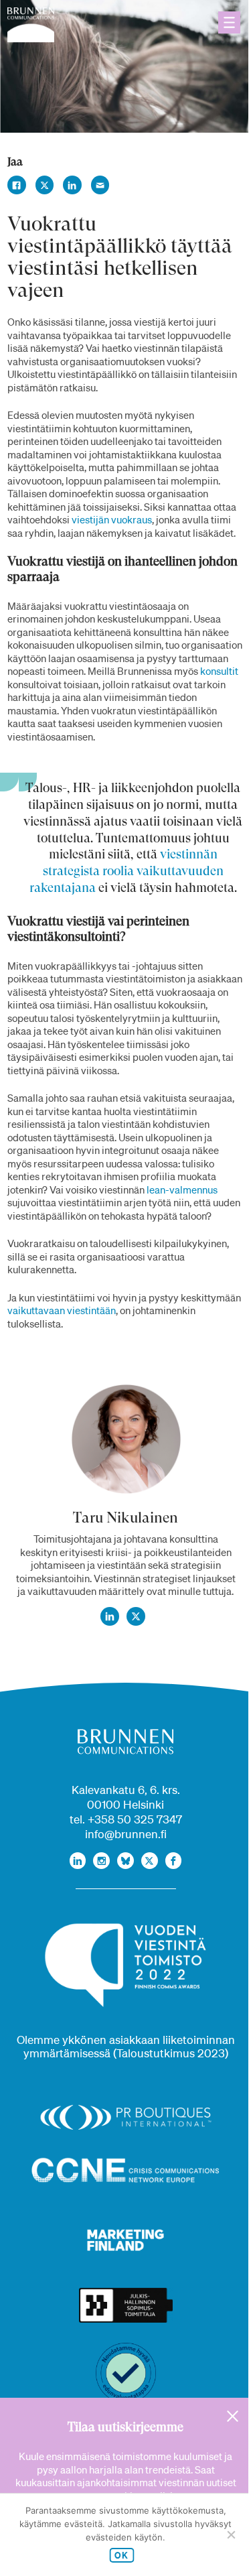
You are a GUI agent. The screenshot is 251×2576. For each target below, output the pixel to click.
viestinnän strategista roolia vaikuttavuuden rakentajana (127, 871)
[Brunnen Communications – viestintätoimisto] (31, 25)
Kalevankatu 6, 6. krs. (126, 1790)
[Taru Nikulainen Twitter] (136, 1616)
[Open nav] (229, 22)
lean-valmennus (182, 1189)
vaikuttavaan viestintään (62, 1310)
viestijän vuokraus (112, 519)
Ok (121, 2555)
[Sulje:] (233, 2416)
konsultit (219, 671)
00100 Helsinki (125, 1804)
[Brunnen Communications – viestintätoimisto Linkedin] (78, 1861)
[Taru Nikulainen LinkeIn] (110, 1616)
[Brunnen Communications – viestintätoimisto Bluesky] (125, 1861)
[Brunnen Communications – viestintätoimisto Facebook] (174, 1861)
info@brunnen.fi (126, 1834)
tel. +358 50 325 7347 (126, 1819)
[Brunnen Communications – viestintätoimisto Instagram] (101, 1861)
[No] (231, 2534)
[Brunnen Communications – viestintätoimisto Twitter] (150, 1861)
